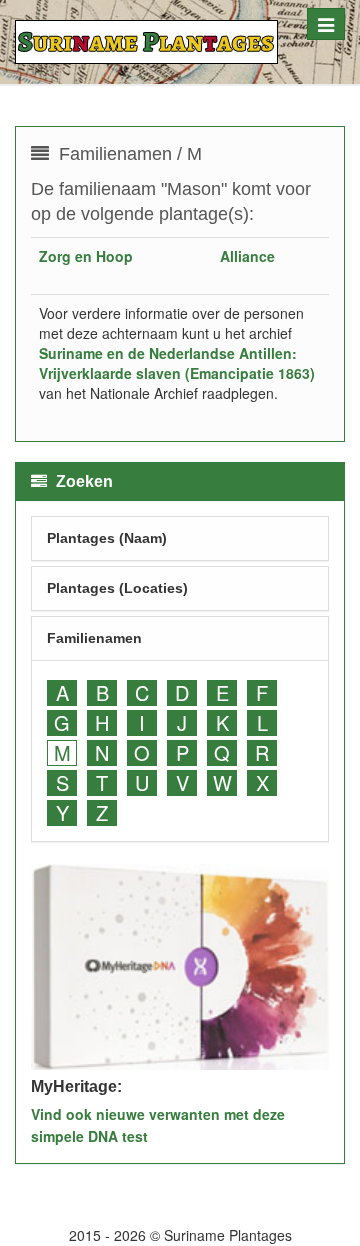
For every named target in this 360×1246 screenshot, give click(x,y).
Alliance (247, 256)
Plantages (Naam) (107, 538)
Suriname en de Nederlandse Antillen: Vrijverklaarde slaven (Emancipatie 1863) (177, 363)
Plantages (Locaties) (117, 588)
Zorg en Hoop (86, 256)
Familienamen (94, 638)
